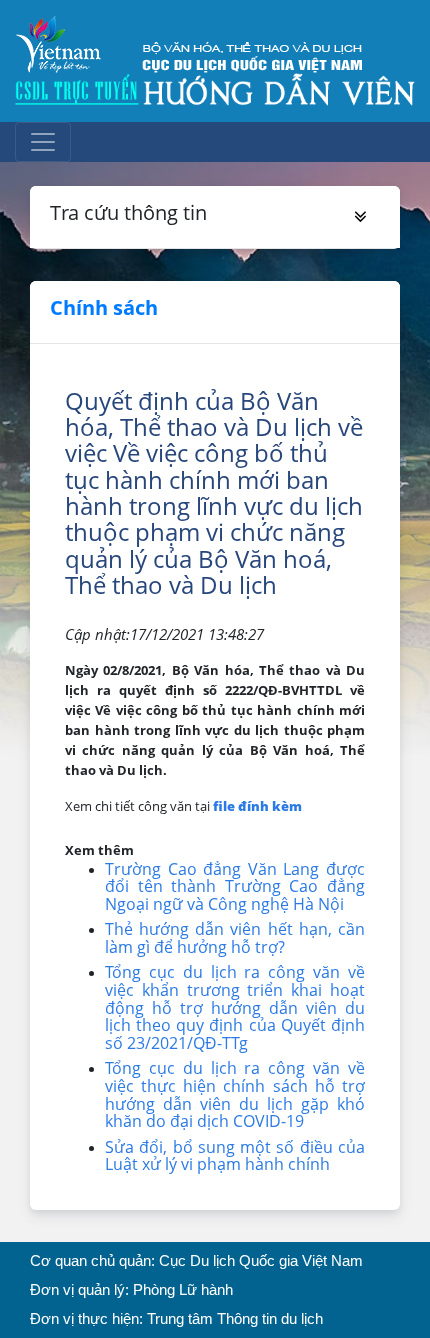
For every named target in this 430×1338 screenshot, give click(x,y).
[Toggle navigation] (43, 142)
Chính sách (104, 307)
